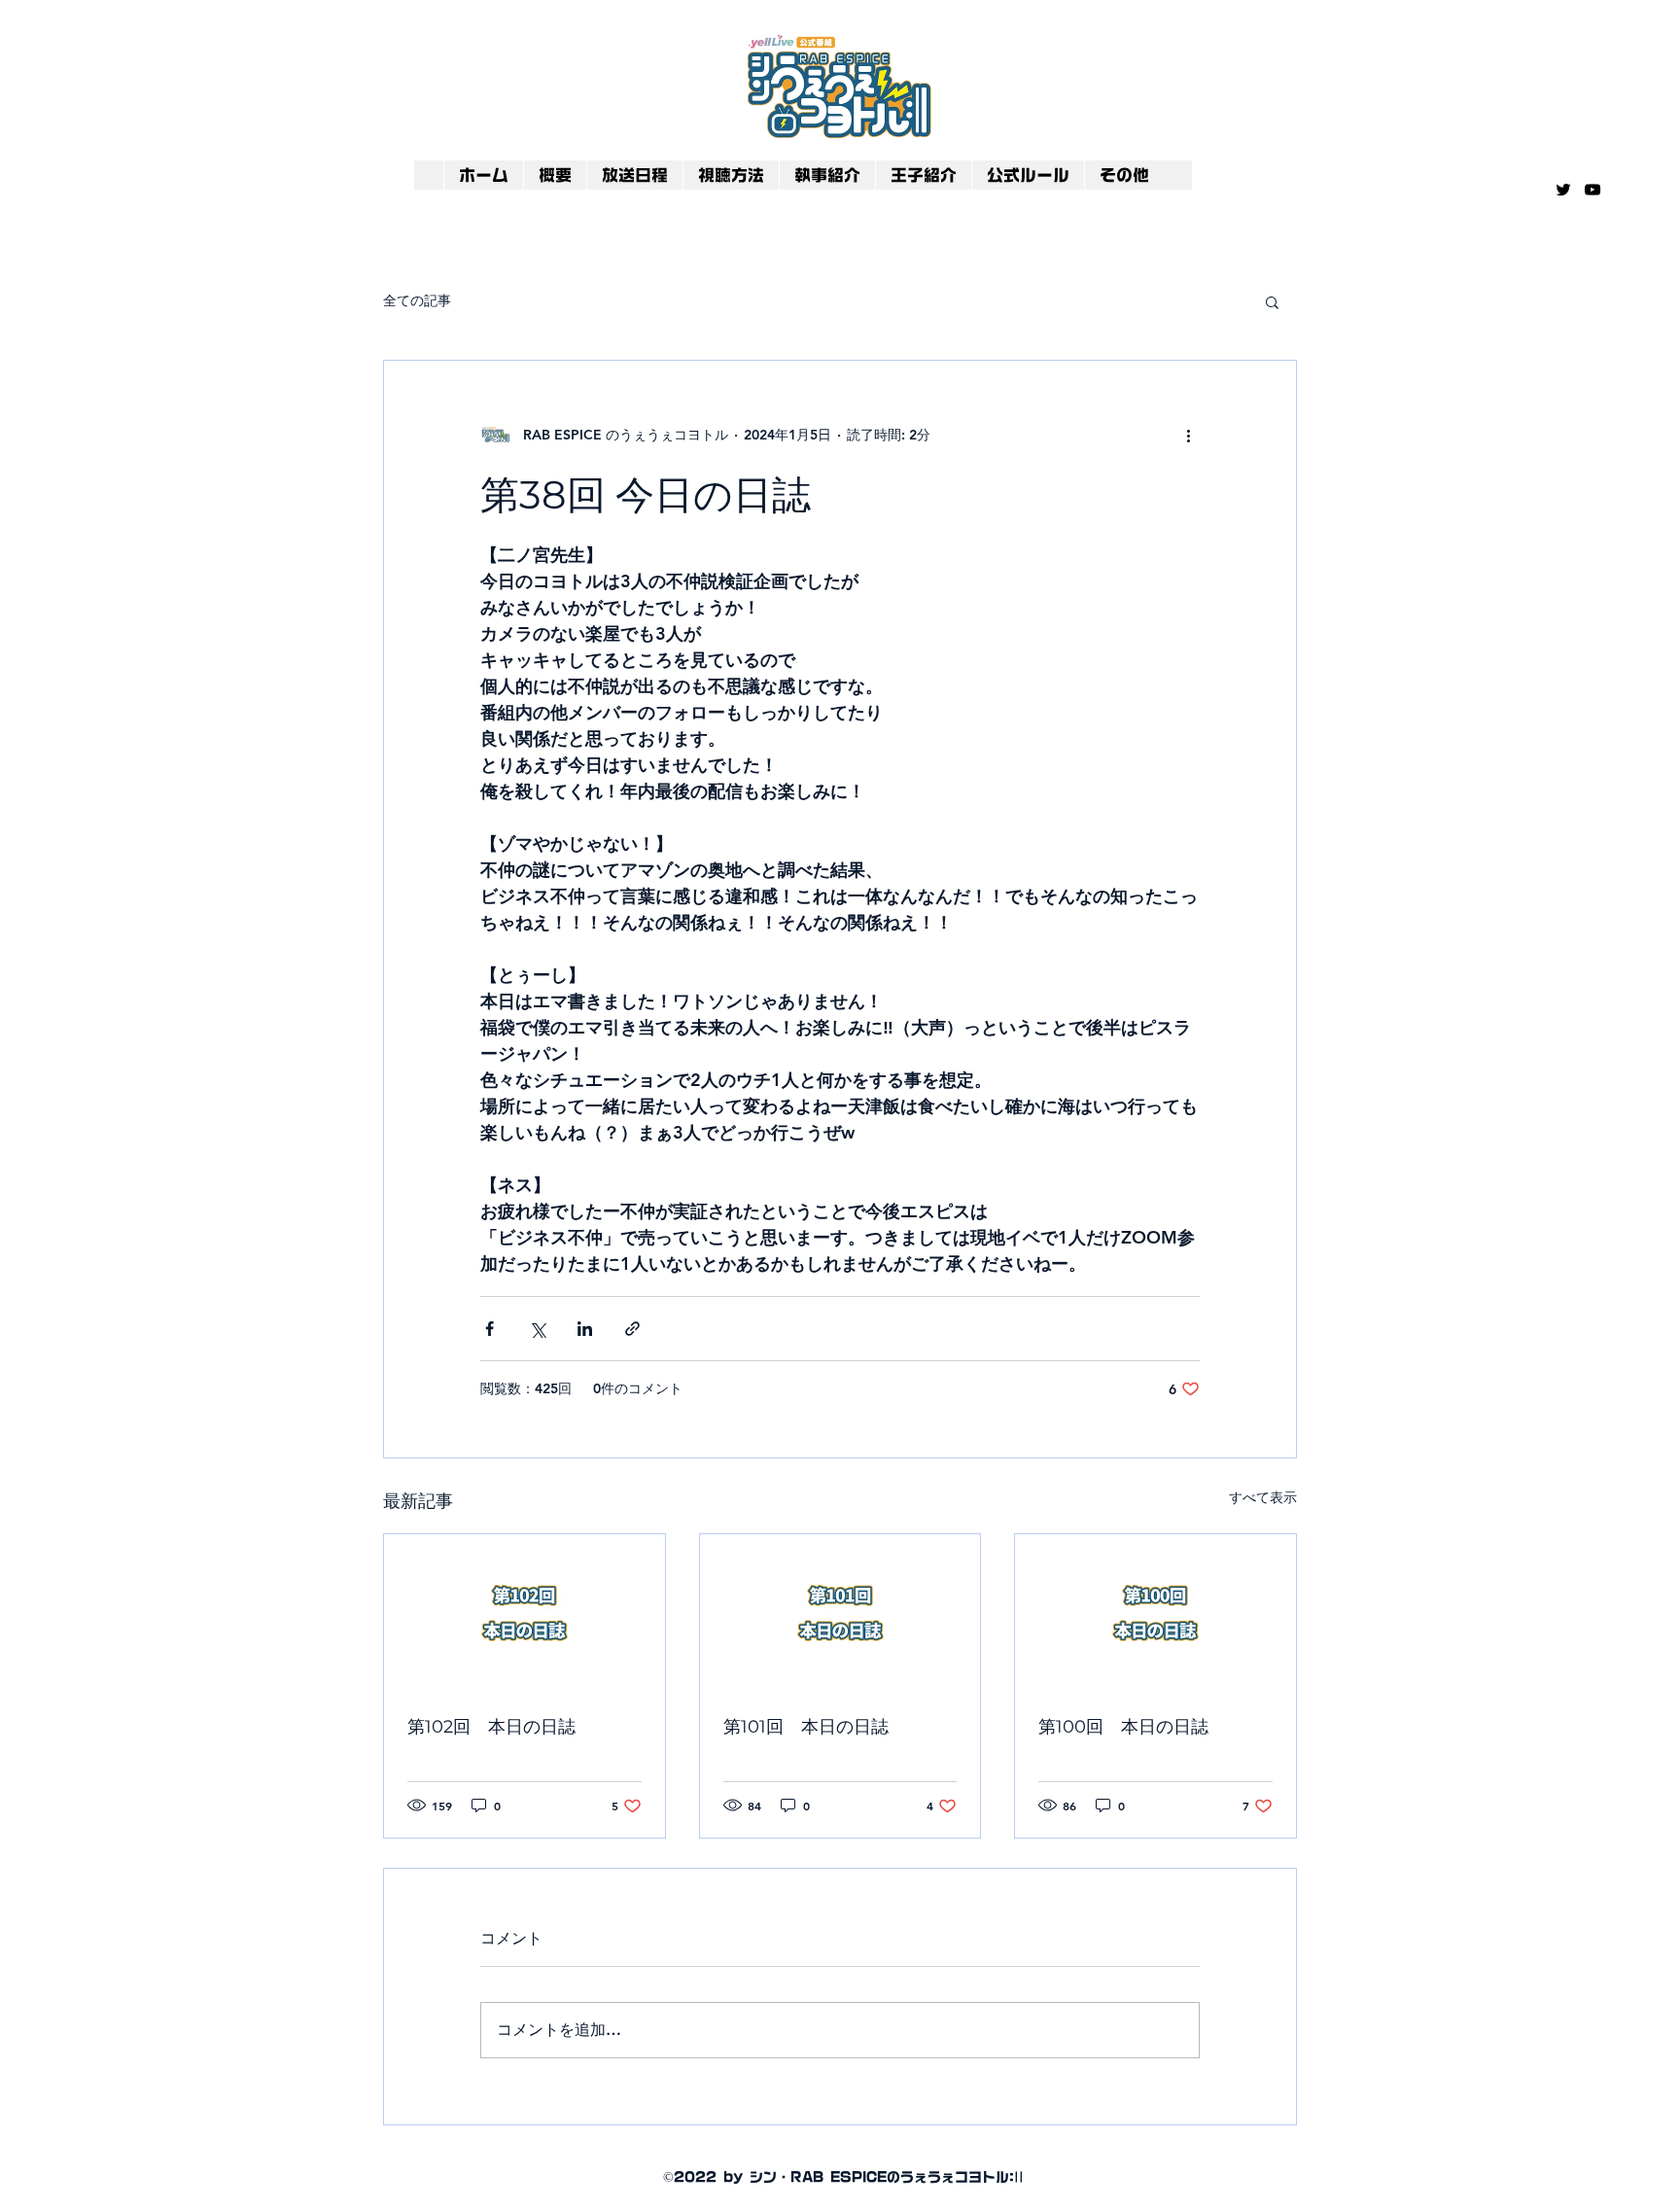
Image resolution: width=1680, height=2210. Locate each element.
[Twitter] (1563, 190)
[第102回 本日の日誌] (525, 1613)
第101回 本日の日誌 (806, 1727)
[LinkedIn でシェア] (585, 1329)
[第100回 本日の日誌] (1155, 1613)
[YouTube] (1592, 190)
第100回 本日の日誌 (1123, 1727)
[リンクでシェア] (632, 1329)
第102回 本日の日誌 (491, 1727)
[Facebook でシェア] (490, 1329)
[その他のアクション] (1188, 435)
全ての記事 (417, 300)
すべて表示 (1263, 1497)
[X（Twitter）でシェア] (537, 1329)
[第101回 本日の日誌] (840, 1613)
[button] (1272, 301)
